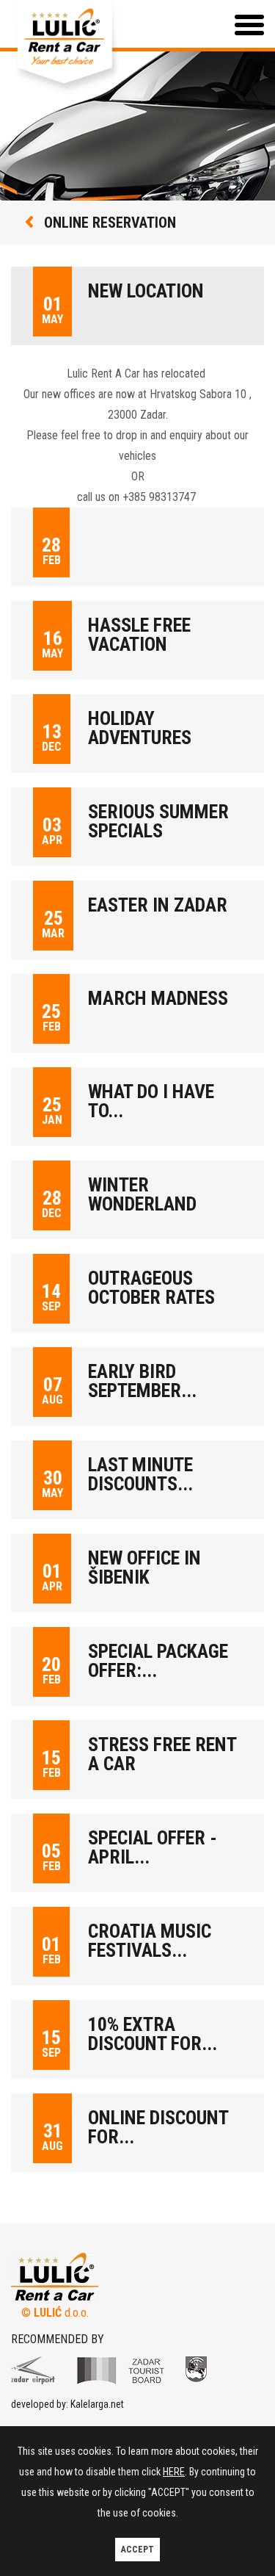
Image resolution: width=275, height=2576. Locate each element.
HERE (174, 2472)
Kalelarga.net (97, 2404)
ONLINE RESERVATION (108, 223)
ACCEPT (137, 2550)
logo (33, 2370)
